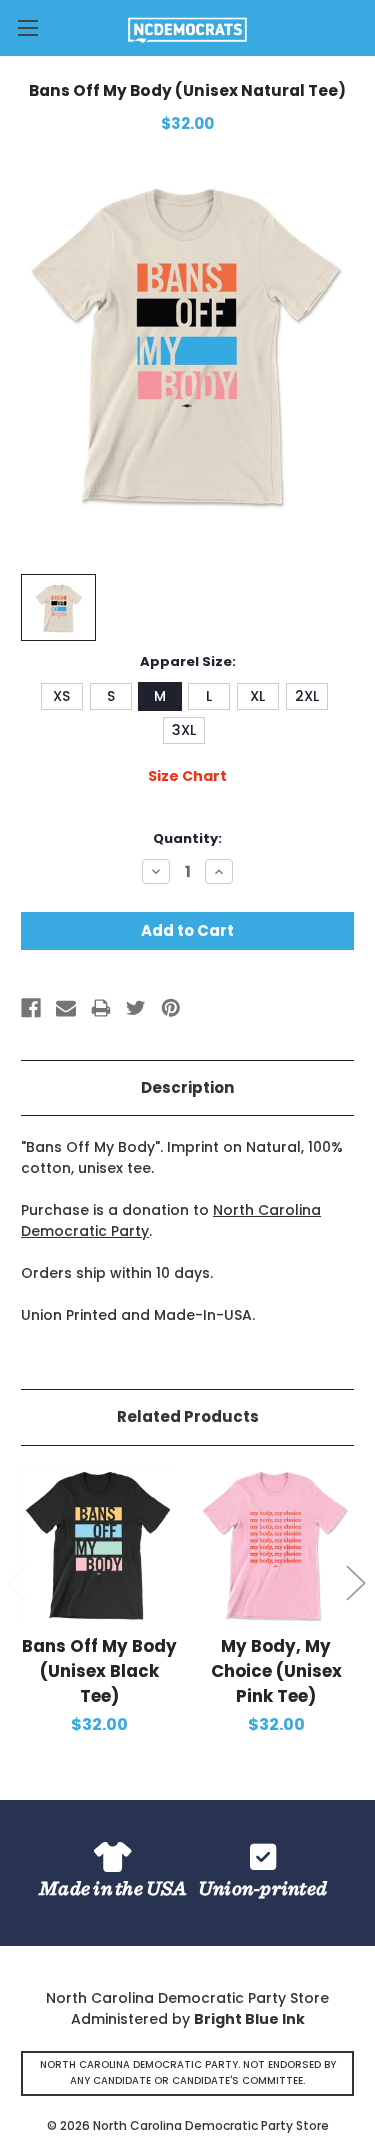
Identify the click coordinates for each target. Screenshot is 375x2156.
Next (355, 1582)
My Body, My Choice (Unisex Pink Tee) (276, 1671)
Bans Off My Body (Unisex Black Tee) (99, 1671)
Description (187, 1087)
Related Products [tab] (188, 1416)
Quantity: (187, 838)
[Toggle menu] (27, 27)
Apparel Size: (188, 661)
